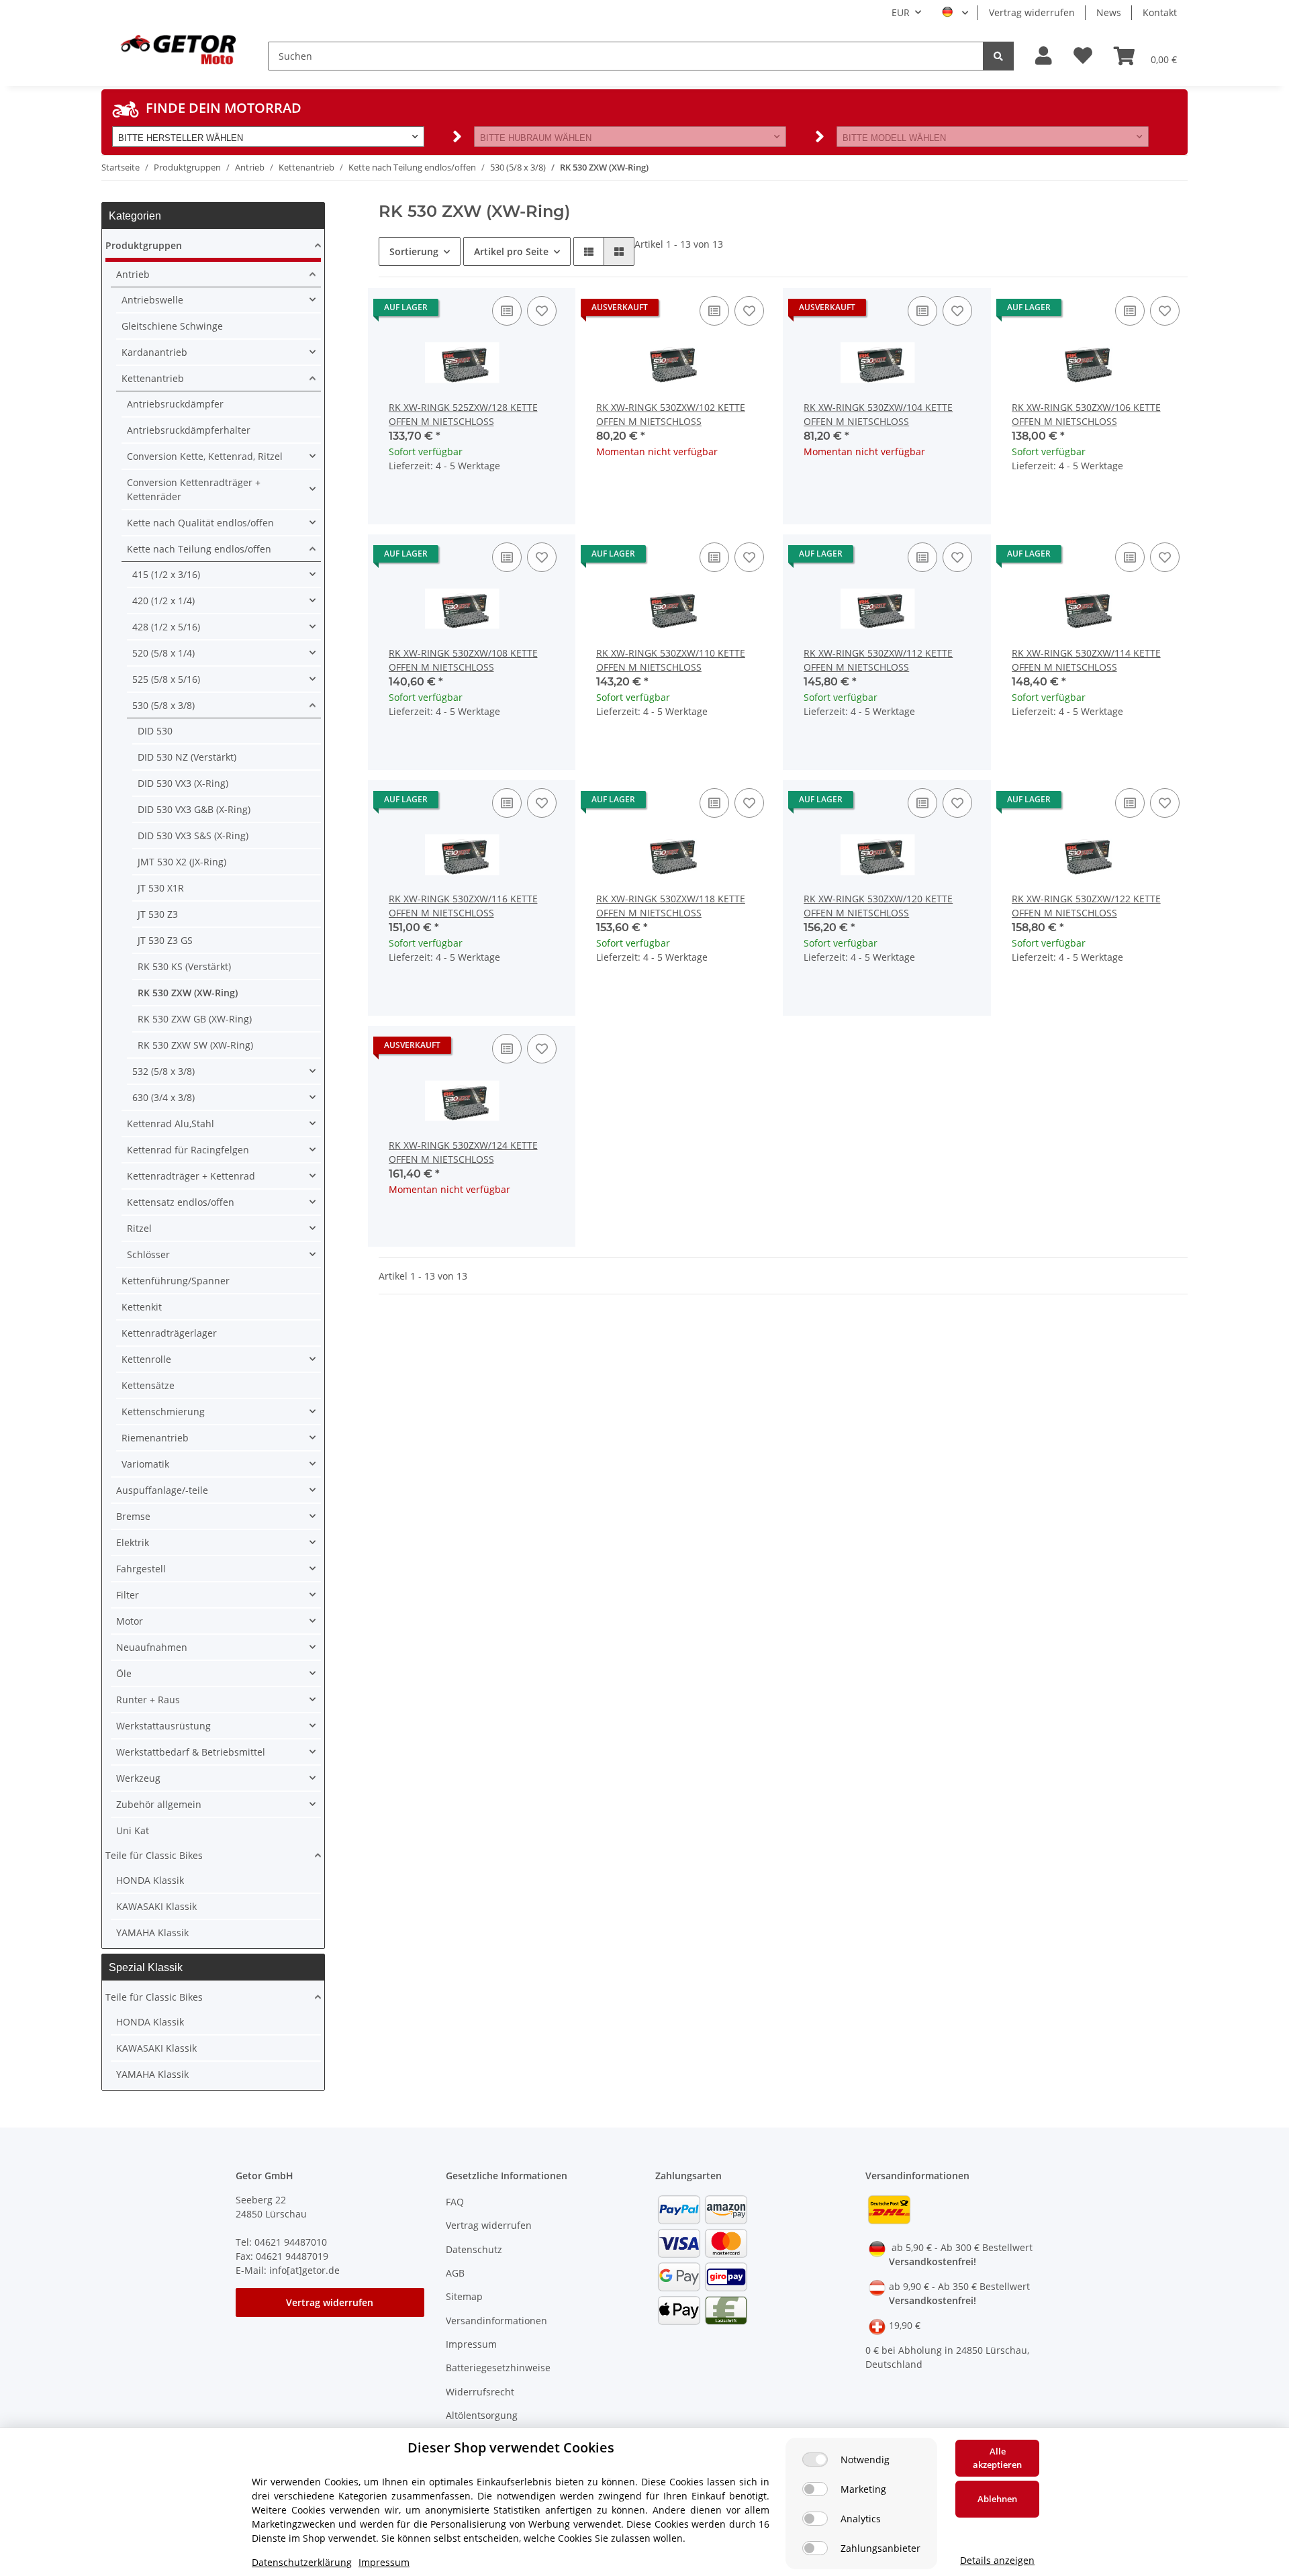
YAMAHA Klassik (152, 1933)
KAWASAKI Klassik (156, 1906)
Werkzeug (138, 1778)
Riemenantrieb (155, 1438)
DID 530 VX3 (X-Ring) (183, 783)
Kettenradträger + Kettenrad (191, 1176)
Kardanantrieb (154, 352)
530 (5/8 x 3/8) (163, 705)
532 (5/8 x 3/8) (163, 1071)
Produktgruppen (144, 245)
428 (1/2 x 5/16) (166, 627)
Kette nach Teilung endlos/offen (199, 549)
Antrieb (133, 274)
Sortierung (414, 251)
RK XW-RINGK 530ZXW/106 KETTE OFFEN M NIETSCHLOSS (1086, 414)
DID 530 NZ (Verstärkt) (187, 757)
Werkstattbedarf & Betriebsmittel (191, 1752)
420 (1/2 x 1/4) (163, 601)
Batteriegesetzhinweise (498, 2368)
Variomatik (145, 1464)
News (1109, 12)
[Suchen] (998, 56)
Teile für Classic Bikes (154, 1855)
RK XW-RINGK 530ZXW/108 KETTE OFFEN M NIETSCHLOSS (463, 660)
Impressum (471, 2344)
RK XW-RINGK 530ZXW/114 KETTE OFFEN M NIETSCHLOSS (1086, 660)
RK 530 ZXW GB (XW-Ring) (195, 1019)
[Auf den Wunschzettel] (542, 311)
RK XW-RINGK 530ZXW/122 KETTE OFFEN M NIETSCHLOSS (1086, 906)
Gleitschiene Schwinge (172, 326)
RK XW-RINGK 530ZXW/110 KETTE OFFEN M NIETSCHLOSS (671, 660)
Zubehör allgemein (159, 1804)
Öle (124, 1673)
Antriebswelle (152, 300)
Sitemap (464, 2296)
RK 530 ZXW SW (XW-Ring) (195, 1045)
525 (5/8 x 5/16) (166, 679)
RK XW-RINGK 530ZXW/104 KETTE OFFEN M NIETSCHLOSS (878, 414)
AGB (455, 2273)
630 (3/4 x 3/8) (163, 1097)
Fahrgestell (141, 1569)
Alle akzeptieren (997, 2458)
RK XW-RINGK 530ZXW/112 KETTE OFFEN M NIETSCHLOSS (878, 660)
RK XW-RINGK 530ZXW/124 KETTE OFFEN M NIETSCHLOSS (463, 1152)
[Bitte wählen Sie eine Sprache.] (955, 13)
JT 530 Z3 (158, 914)
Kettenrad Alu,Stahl (171, 1124)
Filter (128, 1595)
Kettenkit (142, 1307)
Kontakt (1160, 12)
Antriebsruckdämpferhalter (189, 430)
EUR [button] (901, 12)
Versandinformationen (496, 2321)
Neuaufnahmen (152, 1647)
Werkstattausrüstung (163, 1726)
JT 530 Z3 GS (165, 940)
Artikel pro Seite (511, 251)
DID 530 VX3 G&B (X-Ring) (194, 809)
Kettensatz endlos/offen (181, 1202)
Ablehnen (997, 2499)
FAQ (455, 2202)
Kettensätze (148, 1385)
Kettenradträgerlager (169, 1333)
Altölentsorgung (482, 2415)
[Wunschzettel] (1083, 56)
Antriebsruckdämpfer (175, 404)
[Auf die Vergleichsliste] (507, 311)
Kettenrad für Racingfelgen (188, 1150)
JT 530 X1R (161, 888)
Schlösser (148, 1254)
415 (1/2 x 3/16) (166, 574)
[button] (1044, 56)
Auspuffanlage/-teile (162, 1490)
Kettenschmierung (163, 1412)
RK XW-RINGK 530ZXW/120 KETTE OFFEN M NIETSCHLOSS (878, 906)
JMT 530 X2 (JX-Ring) (182, 862)
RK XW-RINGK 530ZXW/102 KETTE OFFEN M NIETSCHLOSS (671, 414)
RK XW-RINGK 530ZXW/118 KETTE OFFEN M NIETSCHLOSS (671, 906)
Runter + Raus (148, 1700)
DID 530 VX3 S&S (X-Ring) (193, 836)
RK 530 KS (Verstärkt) (184, 966)
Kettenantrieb (153, 378)
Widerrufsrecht (480, 2392)
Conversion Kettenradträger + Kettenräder (194, 489)
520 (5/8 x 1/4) (163, 653)
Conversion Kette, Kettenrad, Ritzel (205, 456)
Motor (130, 1621)
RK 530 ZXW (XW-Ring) (188, 993)
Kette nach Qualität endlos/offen (200, 523)
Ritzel (139, 1228)
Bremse (133, 1516)
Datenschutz (474, 2249)
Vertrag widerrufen (1032, 12)
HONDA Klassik (150, 1880)
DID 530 (155, 731)
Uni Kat (133, 1830)
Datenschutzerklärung (302, 2562)
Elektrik (133, 1542)
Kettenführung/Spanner (176, 1281)
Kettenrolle (146, 1359)
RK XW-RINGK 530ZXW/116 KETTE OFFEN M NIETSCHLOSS (463, 906)
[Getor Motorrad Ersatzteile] (177, 48)
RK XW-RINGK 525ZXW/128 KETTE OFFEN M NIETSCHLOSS (463, 414)
